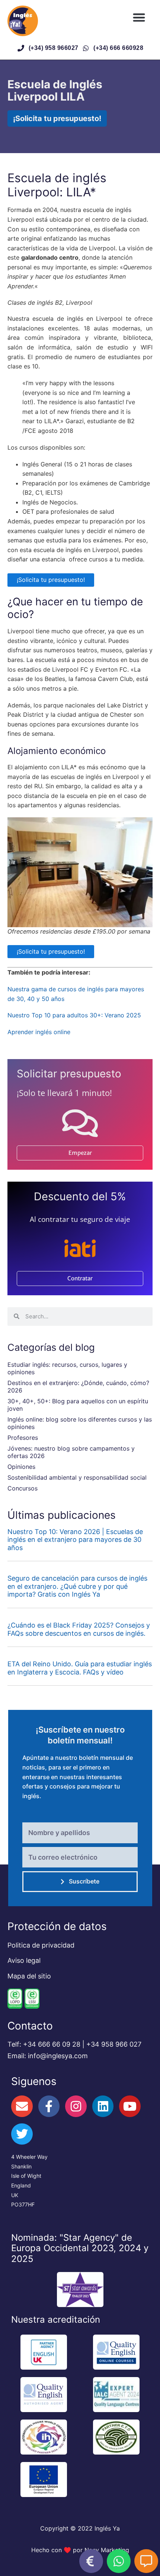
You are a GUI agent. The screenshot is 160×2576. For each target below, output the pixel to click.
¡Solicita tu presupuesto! (51, 580)
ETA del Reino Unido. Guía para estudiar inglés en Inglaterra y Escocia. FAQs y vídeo (80, 1668)
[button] (139, 17)
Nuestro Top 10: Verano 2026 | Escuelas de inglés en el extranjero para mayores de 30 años (75, 1540)
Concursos (23, 1488)
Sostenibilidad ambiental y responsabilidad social (77, 1477)
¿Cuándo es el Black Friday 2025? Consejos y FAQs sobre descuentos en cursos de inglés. (79, 1629)
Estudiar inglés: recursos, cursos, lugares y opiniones (67, 1368)
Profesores (23, 1438)
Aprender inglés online (39, 1032)
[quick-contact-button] (91, 2561)
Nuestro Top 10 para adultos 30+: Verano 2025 (74, 1015)
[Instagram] (76, 2106)
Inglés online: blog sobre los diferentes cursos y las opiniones (80, 1423)
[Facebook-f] (49, 2106)
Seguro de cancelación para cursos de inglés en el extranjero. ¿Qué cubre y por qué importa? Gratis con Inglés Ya (77, 1586)
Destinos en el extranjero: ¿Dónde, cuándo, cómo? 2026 (78, 1387)
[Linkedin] (103, 2106)
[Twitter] (22, 2134)
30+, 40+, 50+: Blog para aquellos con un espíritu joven (78, 1405)
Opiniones (21, 1467)
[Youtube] (130, 2106)
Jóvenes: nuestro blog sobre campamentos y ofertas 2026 (71, 1452)
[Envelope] (22, 2106)
